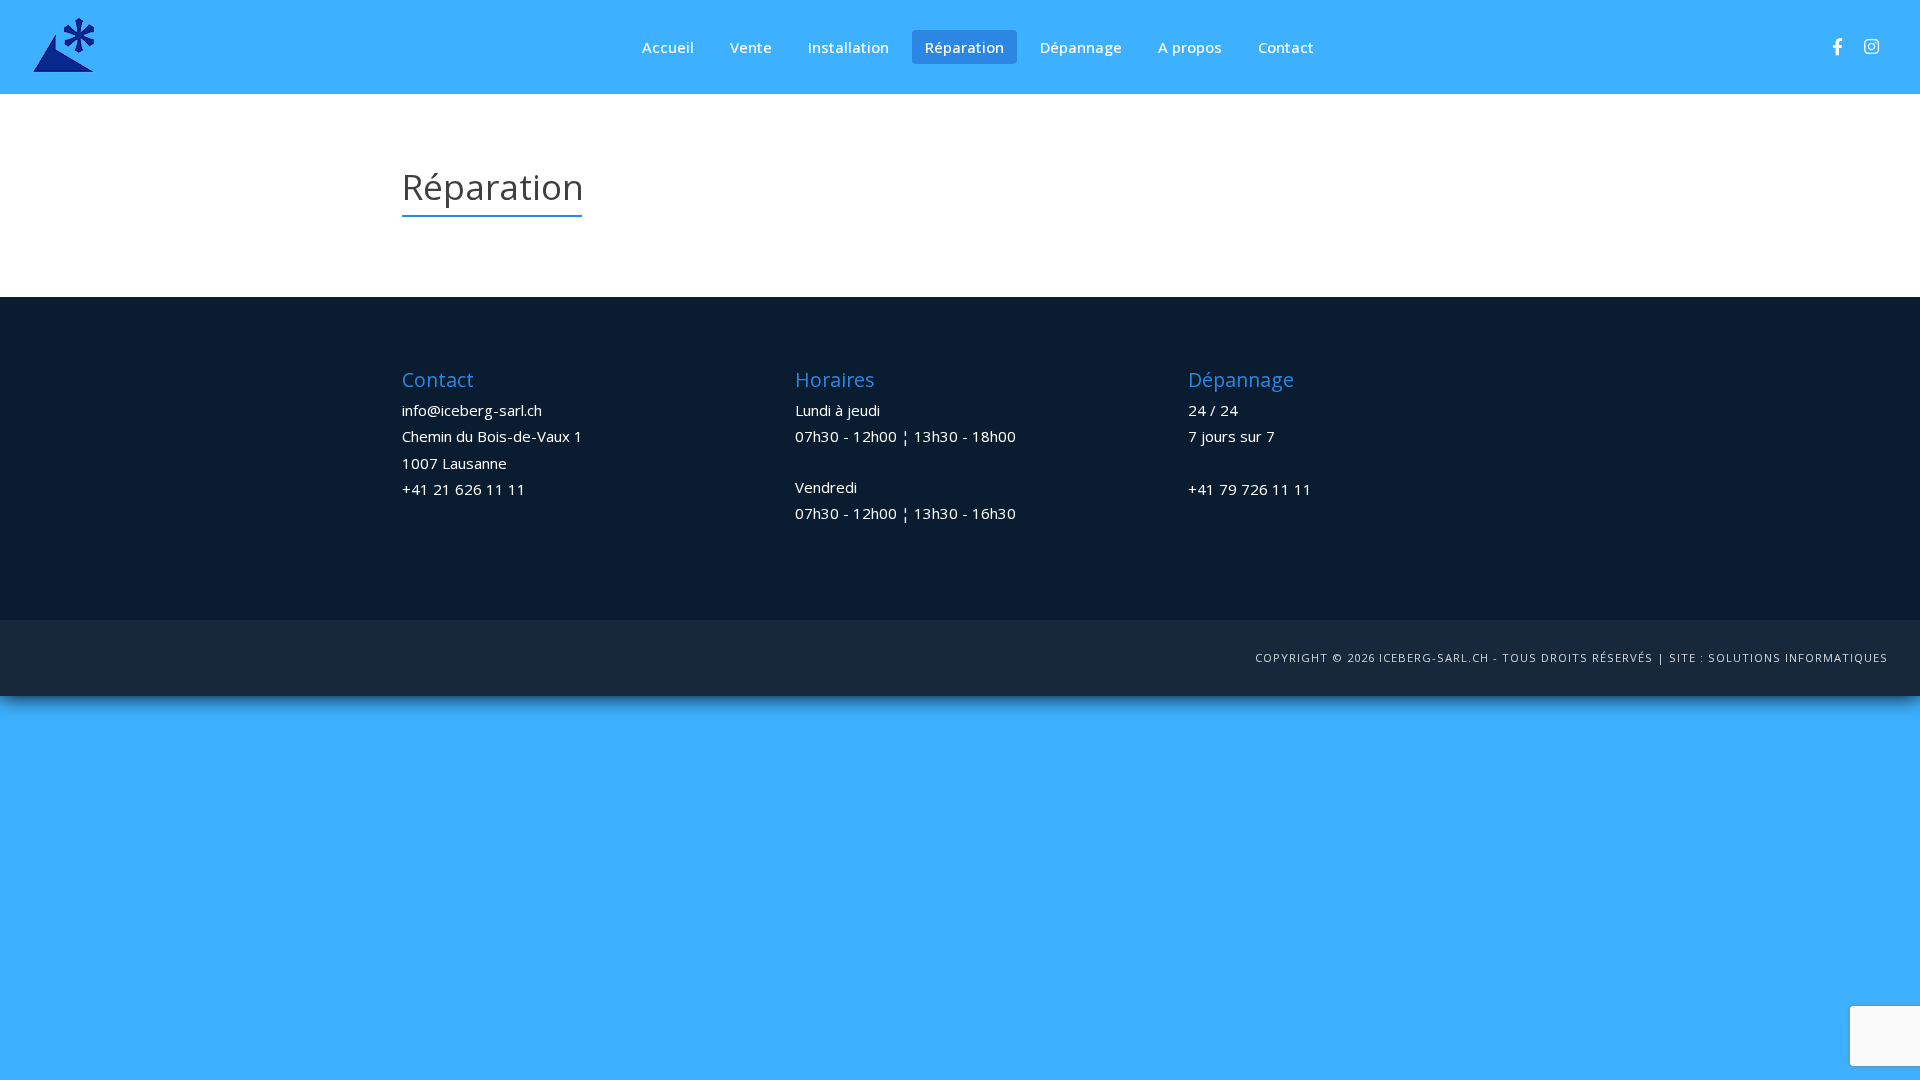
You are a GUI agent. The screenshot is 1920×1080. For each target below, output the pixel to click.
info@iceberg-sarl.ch (472, 410)
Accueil (668, 47)
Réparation (964, 47)
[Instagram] (1871, 47)
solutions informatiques (1798, 657)
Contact (1286, 47)
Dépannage (1081, 47)
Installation (848, 47)
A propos (1190, 47)
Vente (751, 47)
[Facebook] (1837, 47)
